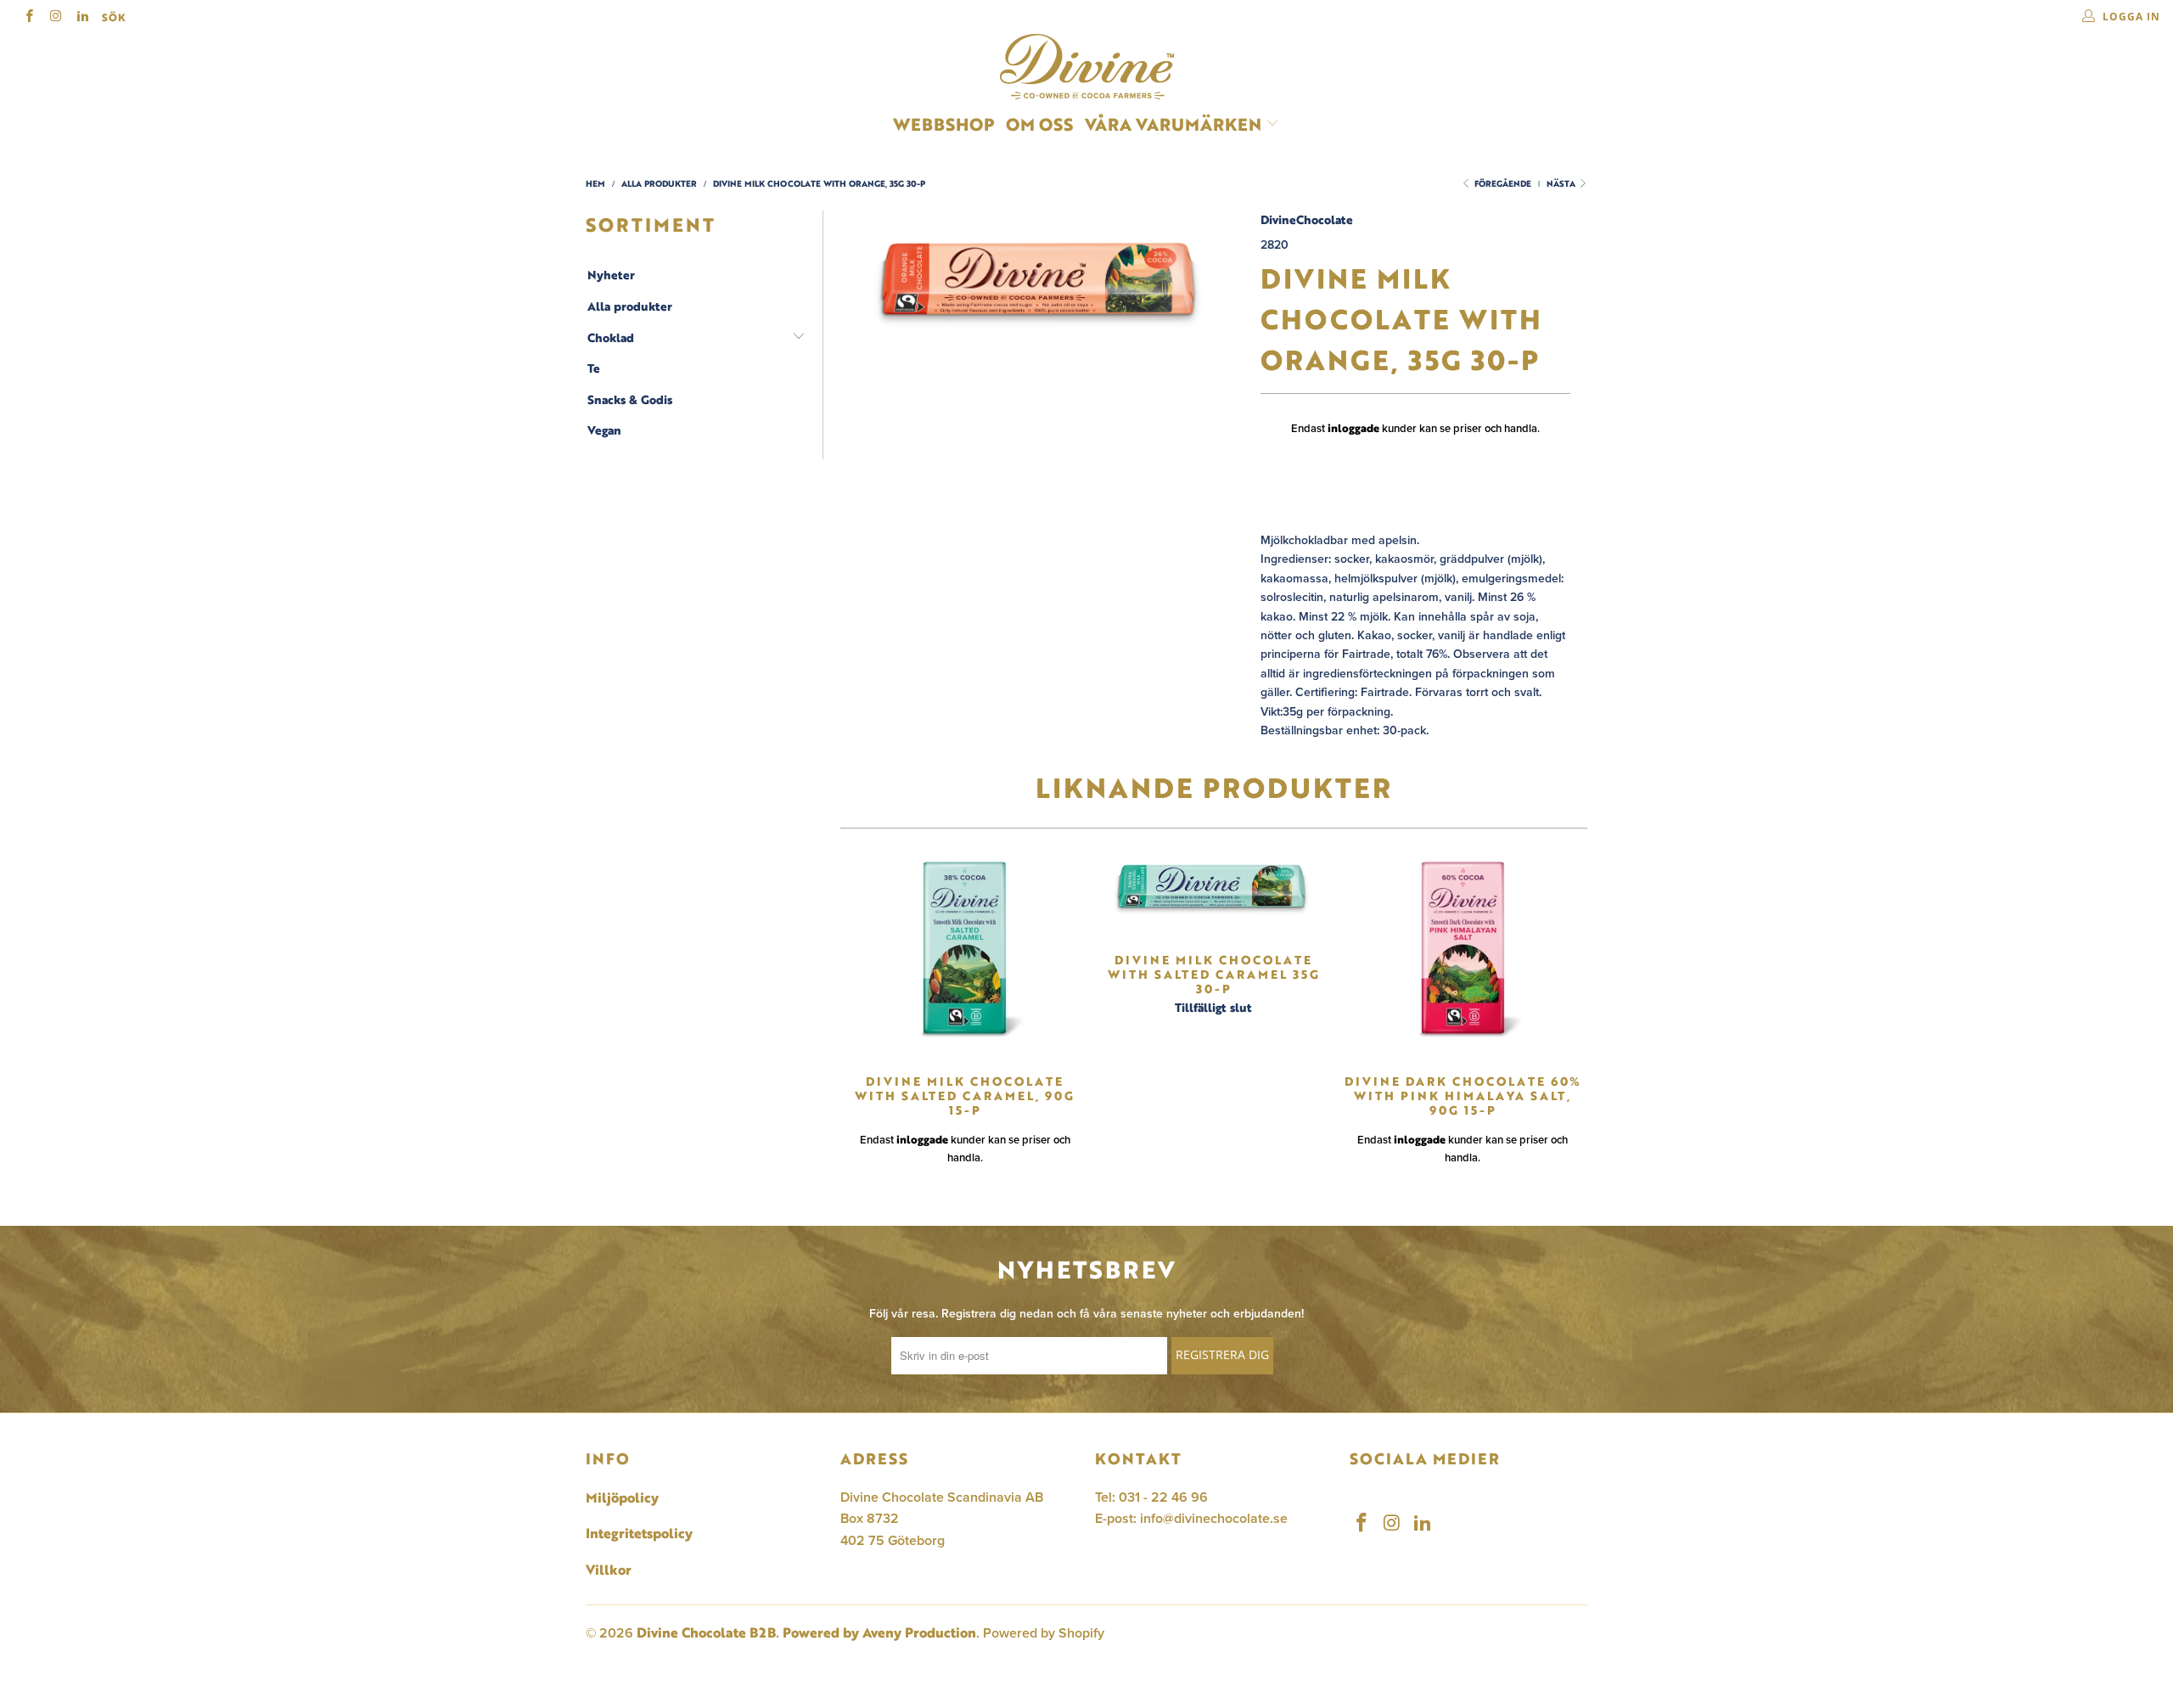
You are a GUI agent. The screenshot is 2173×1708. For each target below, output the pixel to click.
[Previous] (858, 1012)
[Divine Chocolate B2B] (1086, 67)
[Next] (1569, 1012)
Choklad (611, 338)
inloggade (1353, 428)
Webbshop (943, 124)
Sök (114, 17)
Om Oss (1039, 124)
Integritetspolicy (639, 1533)
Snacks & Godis (630, 400)
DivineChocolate (1307, 219)
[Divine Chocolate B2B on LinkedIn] (82, 17)
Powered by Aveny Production (879, 1632)
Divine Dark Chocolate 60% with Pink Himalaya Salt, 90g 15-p (1463, 952)
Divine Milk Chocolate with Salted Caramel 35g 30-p (1213, 891)
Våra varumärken (1173, 124)
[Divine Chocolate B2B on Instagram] (55, 17)
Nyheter (611, 275)
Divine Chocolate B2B (706, 1632)
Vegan (604, 430)
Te (594, 368)
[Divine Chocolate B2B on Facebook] (28, 17)
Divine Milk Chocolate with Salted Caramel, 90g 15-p (965, 952)
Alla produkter (630, 306)
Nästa (1562, 184)
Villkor (609, 1570)
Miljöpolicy (622, 1497)
